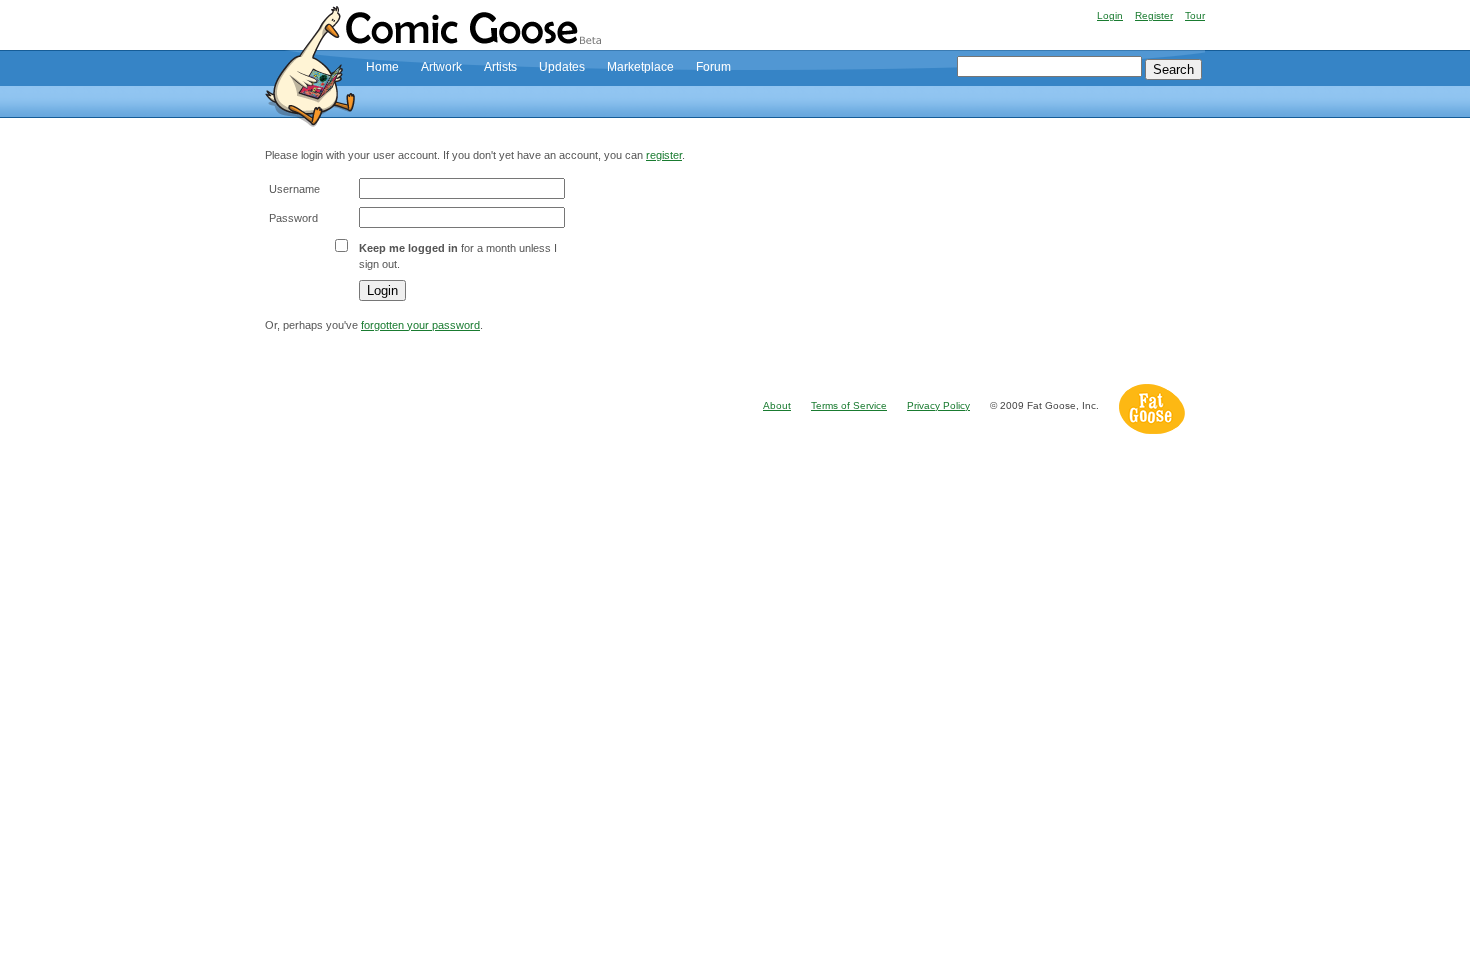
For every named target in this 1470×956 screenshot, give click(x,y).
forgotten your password (420, 325)
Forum (713, 67)
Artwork (441, 67)
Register (1154, 15)
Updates (562, 67)
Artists (500, 67)
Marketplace (640, 67)
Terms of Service (849, 405)
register (664, 155)
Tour (1195, 15)
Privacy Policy (938, 405)
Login (1110, 15)
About (777, 405)
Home (382, 67)
